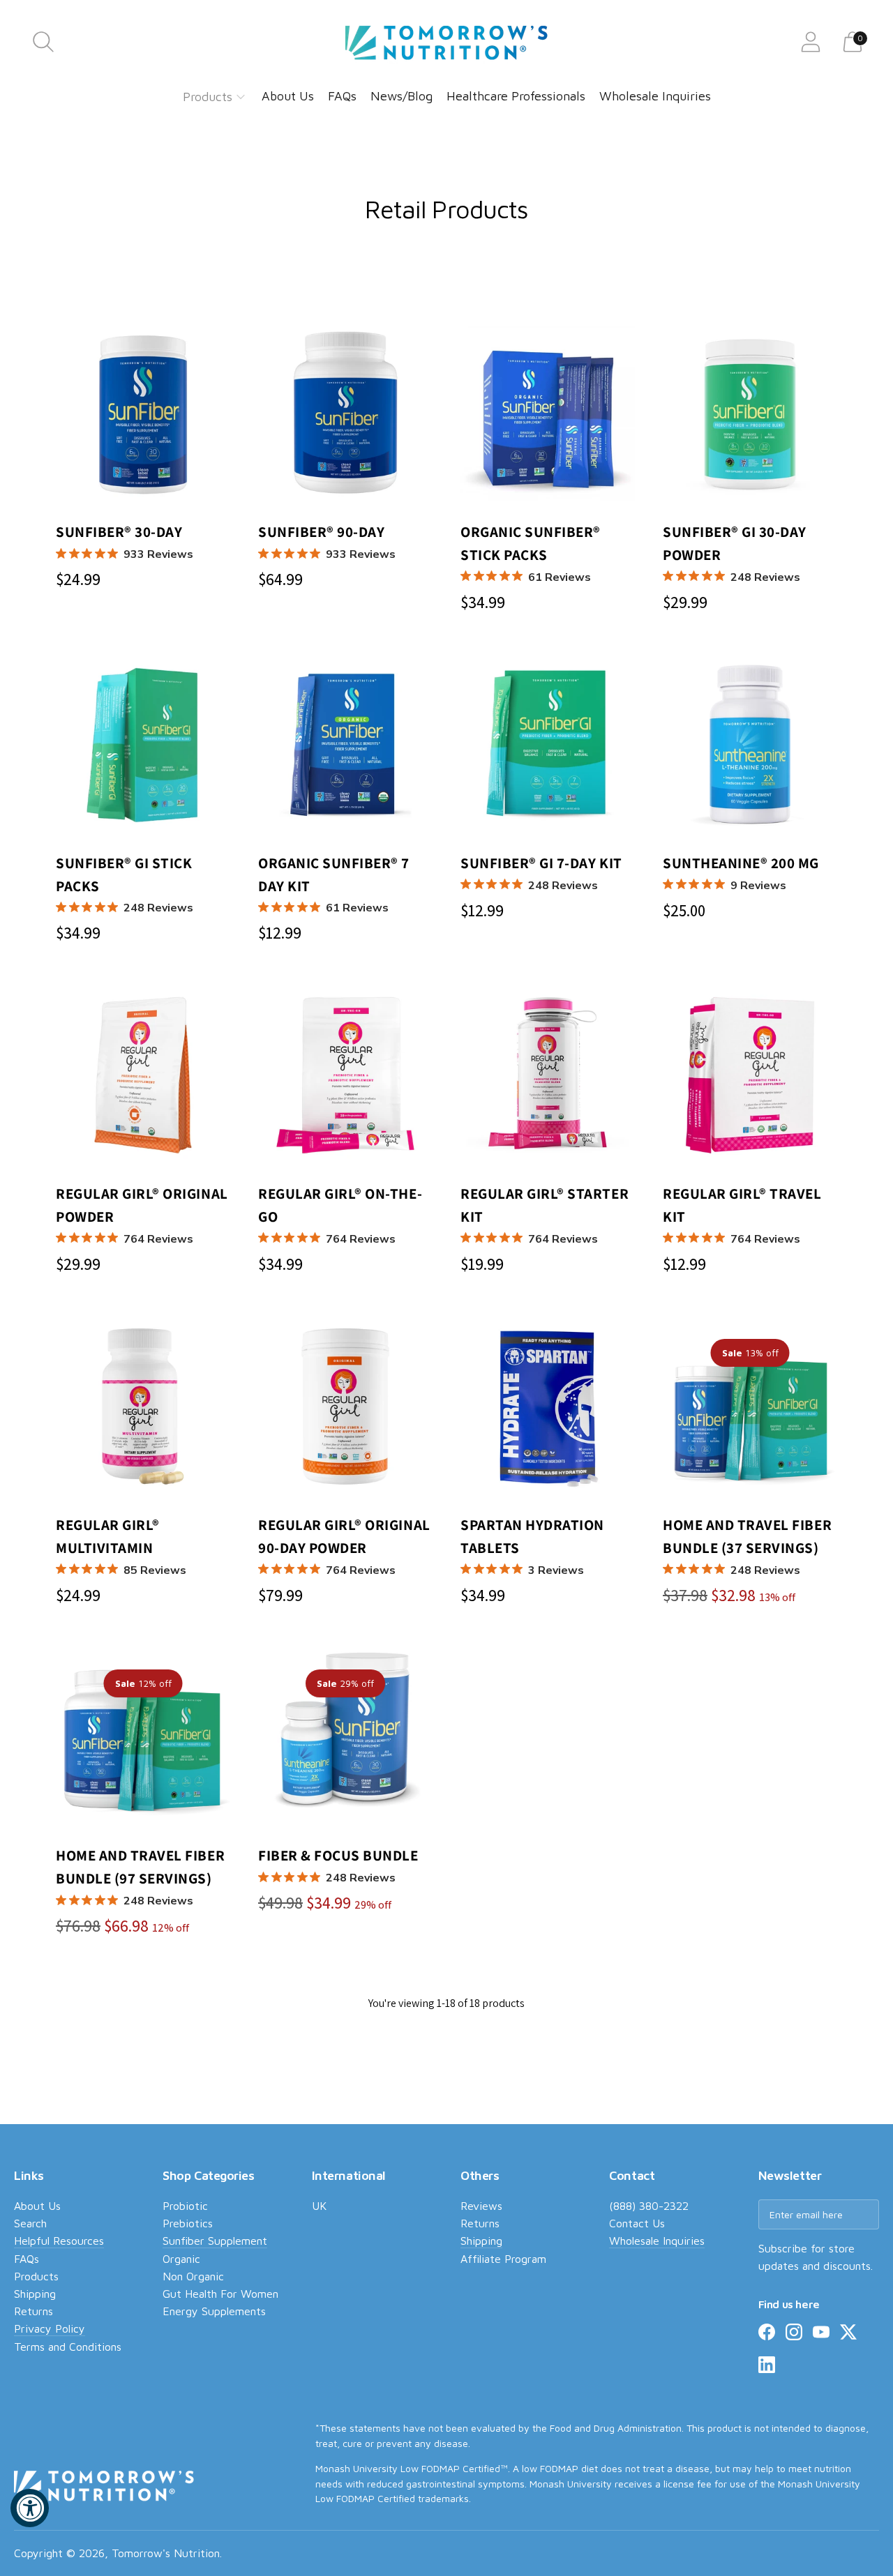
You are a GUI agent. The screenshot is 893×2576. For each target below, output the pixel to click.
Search (30, 2223)
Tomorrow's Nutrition (166, 2553)
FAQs (342, 96)
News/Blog (402, 96)
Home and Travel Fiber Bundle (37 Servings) (747, 1546)
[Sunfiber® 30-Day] (143, 414)
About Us (288, 96)
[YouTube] (821, 2335)
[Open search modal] (43, 42)
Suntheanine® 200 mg (741, 873)
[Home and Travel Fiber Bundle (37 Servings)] (750, 1407)
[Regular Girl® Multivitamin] (143, 1407)
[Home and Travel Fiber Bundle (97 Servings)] (143, 1737)
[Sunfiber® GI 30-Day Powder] (750, 414)
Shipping (35, 2294)
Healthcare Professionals (516, 96)
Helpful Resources (59, 2241)
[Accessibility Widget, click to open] (30, 2508)
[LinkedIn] (767, 2367)
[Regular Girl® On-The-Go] (345, 1075)
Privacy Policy (50, 2328)
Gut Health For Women (220, 2294)
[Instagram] (794, 2335)
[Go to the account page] (811, 42)
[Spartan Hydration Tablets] (548, 1407)
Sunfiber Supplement (215, 2241)
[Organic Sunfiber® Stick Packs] (548, 414)
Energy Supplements (214, 2311)
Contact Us (637, 2223)
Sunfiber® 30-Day (125, 542)
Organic (181, 2259)
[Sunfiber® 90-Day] (345, 414)
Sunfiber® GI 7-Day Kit (541, 873)
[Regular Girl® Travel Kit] (750, 1075)
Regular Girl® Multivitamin (121, 1546)
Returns (33, 2311)
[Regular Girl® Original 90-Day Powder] (345, 1407)
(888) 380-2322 (649, 2206)
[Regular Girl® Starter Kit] (548, 1075)
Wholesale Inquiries (655, 96)
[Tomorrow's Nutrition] (446, 42)
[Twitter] (848, 2335)
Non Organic (193, 2276)
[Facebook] (767, 2335)
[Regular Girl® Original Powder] (143, 1075)
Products (208, 97)
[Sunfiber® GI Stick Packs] (143, 745)
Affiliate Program (503, 2259)
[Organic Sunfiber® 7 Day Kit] (345, 745)
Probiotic (185, 2206)
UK (319, 2206)
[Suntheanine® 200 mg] (750, 745)
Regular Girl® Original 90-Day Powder (344, 1546)
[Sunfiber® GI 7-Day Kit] (548, 745)
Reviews (481, 2206)
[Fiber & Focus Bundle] (345, 1737)
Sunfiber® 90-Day (327, 542)
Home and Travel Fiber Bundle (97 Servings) (140, 1877)
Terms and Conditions (68, 2347)
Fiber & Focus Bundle (338, 1865)
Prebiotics (188, 2223)
